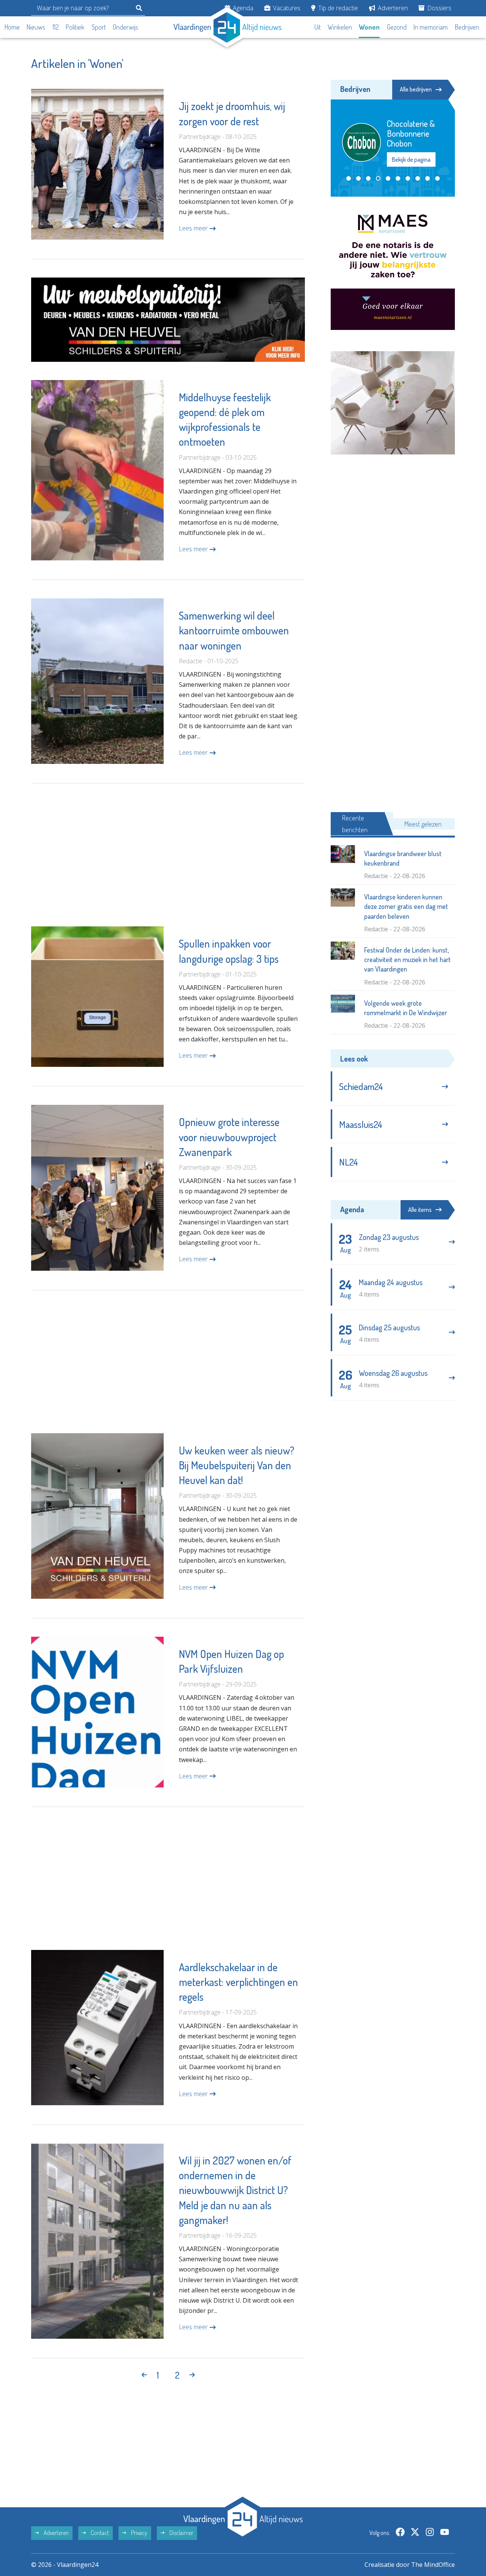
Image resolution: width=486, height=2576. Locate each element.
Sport (99, 27)
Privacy (139, 2533)
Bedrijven (467, 27)
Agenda (242, 8)
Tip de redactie (337, 8)
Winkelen (340, 27)
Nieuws (36, 27)
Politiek (75, 27)
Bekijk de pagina (412, 159)
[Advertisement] (168, 855)
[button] (349, 178)
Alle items (420, 1210)
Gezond (397, 27)
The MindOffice (433, 2565)
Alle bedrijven (416, 89)
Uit (318, 27)
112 (56, 27)
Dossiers (439, 8)
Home (12, 27)
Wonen (369, 27)
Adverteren (392, 8)
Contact (99, 2533)
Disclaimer (181, 2533)
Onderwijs (125, 27)
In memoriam (431, 27)
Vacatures (286, 8)
